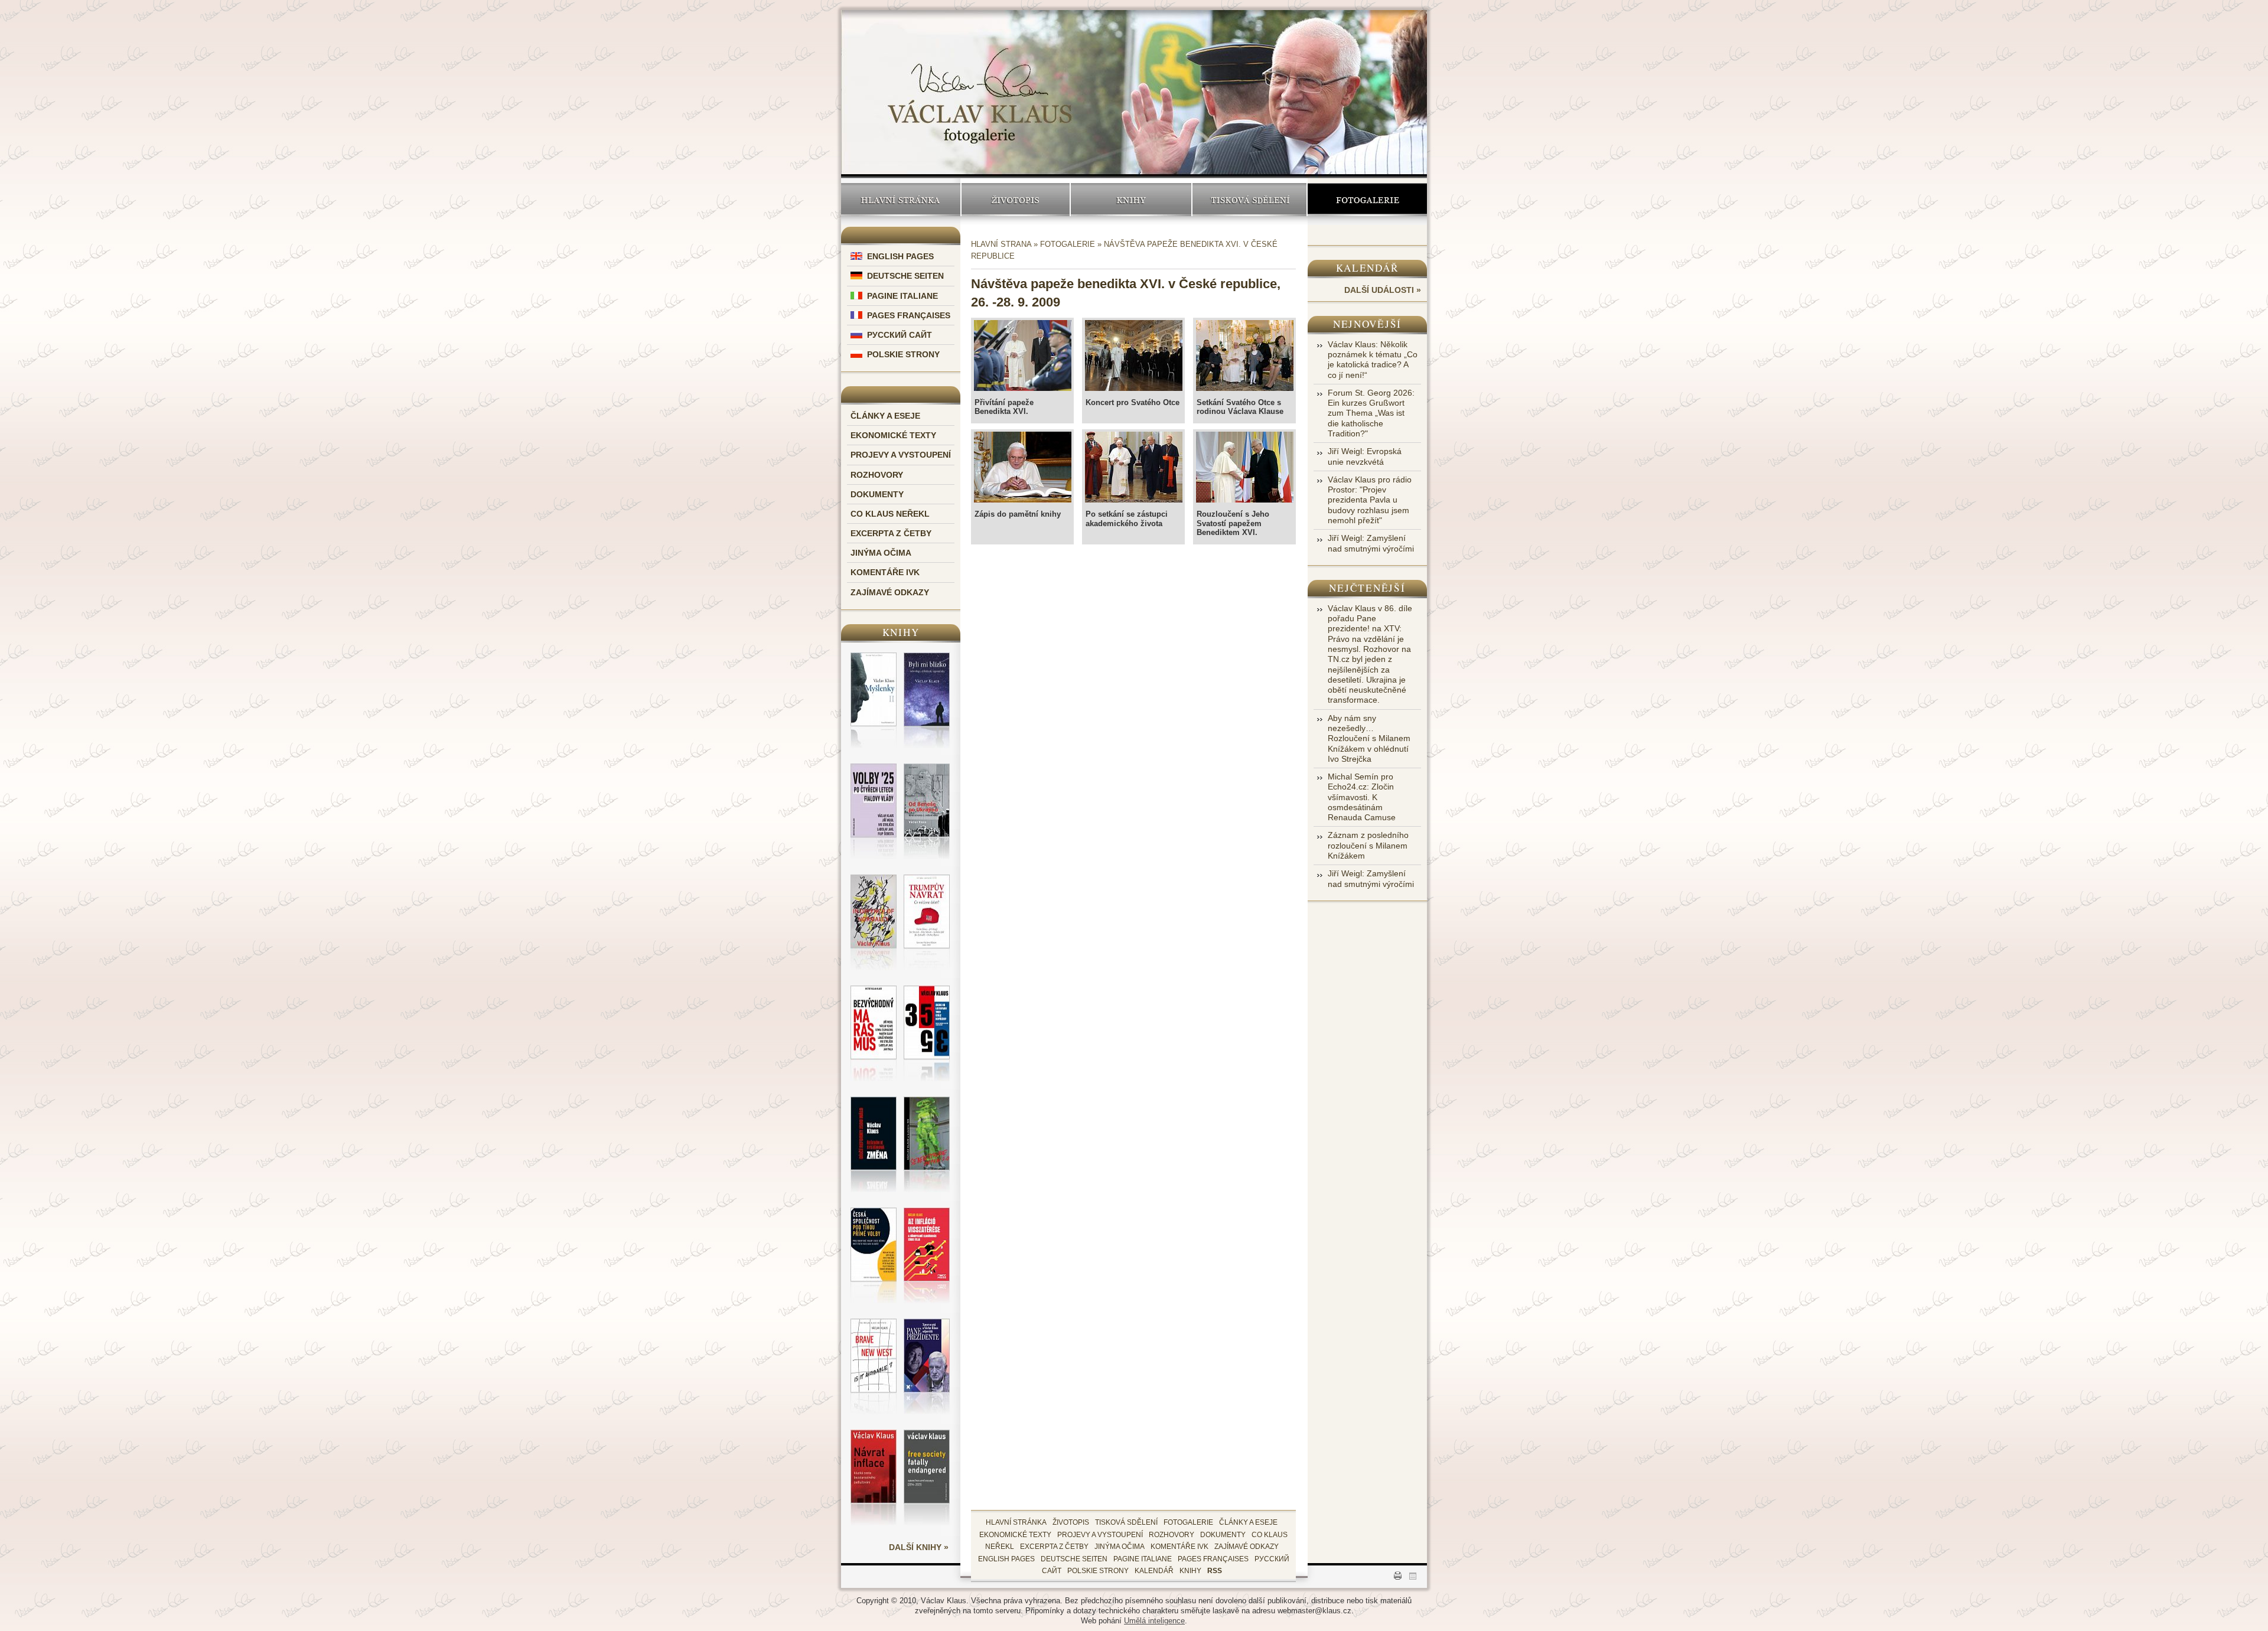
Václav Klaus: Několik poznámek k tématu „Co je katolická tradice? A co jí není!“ (1373, 360)
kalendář (1154, 1571)
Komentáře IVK (885, 572)
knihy (1190, 1571)
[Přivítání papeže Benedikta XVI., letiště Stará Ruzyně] (1022, 357)
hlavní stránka (1016, 1522)
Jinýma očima (881, 553)
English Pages (900, 256)
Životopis (1016, 199)
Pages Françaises (909, 315)
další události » (1383, 290)
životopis (1071, 1522)
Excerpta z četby (891, 533)
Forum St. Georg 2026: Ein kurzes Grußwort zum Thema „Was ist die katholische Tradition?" (1371, 413)
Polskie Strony (903, 354)
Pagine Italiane (902, 296)
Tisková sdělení (1249, 199)
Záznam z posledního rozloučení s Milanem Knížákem (1368, 845)
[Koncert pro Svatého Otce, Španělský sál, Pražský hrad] (1133, 357)
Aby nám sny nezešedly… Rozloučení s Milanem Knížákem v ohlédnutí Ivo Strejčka (1369, 738)
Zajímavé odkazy (890, 592)
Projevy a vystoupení (901, 455)
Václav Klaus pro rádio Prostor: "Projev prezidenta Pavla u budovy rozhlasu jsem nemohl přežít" (1370, 500)
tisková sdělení (1126, 1522)
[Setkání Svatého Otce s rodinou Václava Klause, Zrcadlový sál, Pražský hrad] (1244, 357)
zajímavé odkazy (1247, 1547)
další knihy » (919, 1547)
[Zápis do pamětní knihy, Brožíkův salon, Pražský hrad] (1022, 469)
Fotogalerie (1368, 199)
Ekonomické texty (893, 435)
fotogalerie (1188, 1522)
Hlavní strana (1001, 244)
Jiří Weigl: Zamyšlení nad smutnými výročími (1371, 543)
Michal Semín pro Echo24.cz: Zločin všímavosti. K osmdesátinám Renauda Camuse (1362, 797)
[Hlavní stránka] (980, 84)
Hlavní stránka (901, 199)
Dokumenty (877, 494)
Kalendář (1368, 268)
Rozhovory (877, 475)
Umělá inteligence (1154, 1621)
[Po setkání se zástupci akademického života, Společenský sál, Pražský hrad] (1133, 469)
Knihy (1131, 199)
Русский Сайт (900, 335)
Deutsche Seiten (905, 276)
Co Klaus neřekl (890, 514)
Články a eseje (885, 416)
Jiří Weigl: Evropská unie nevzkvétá (1365, 456)
